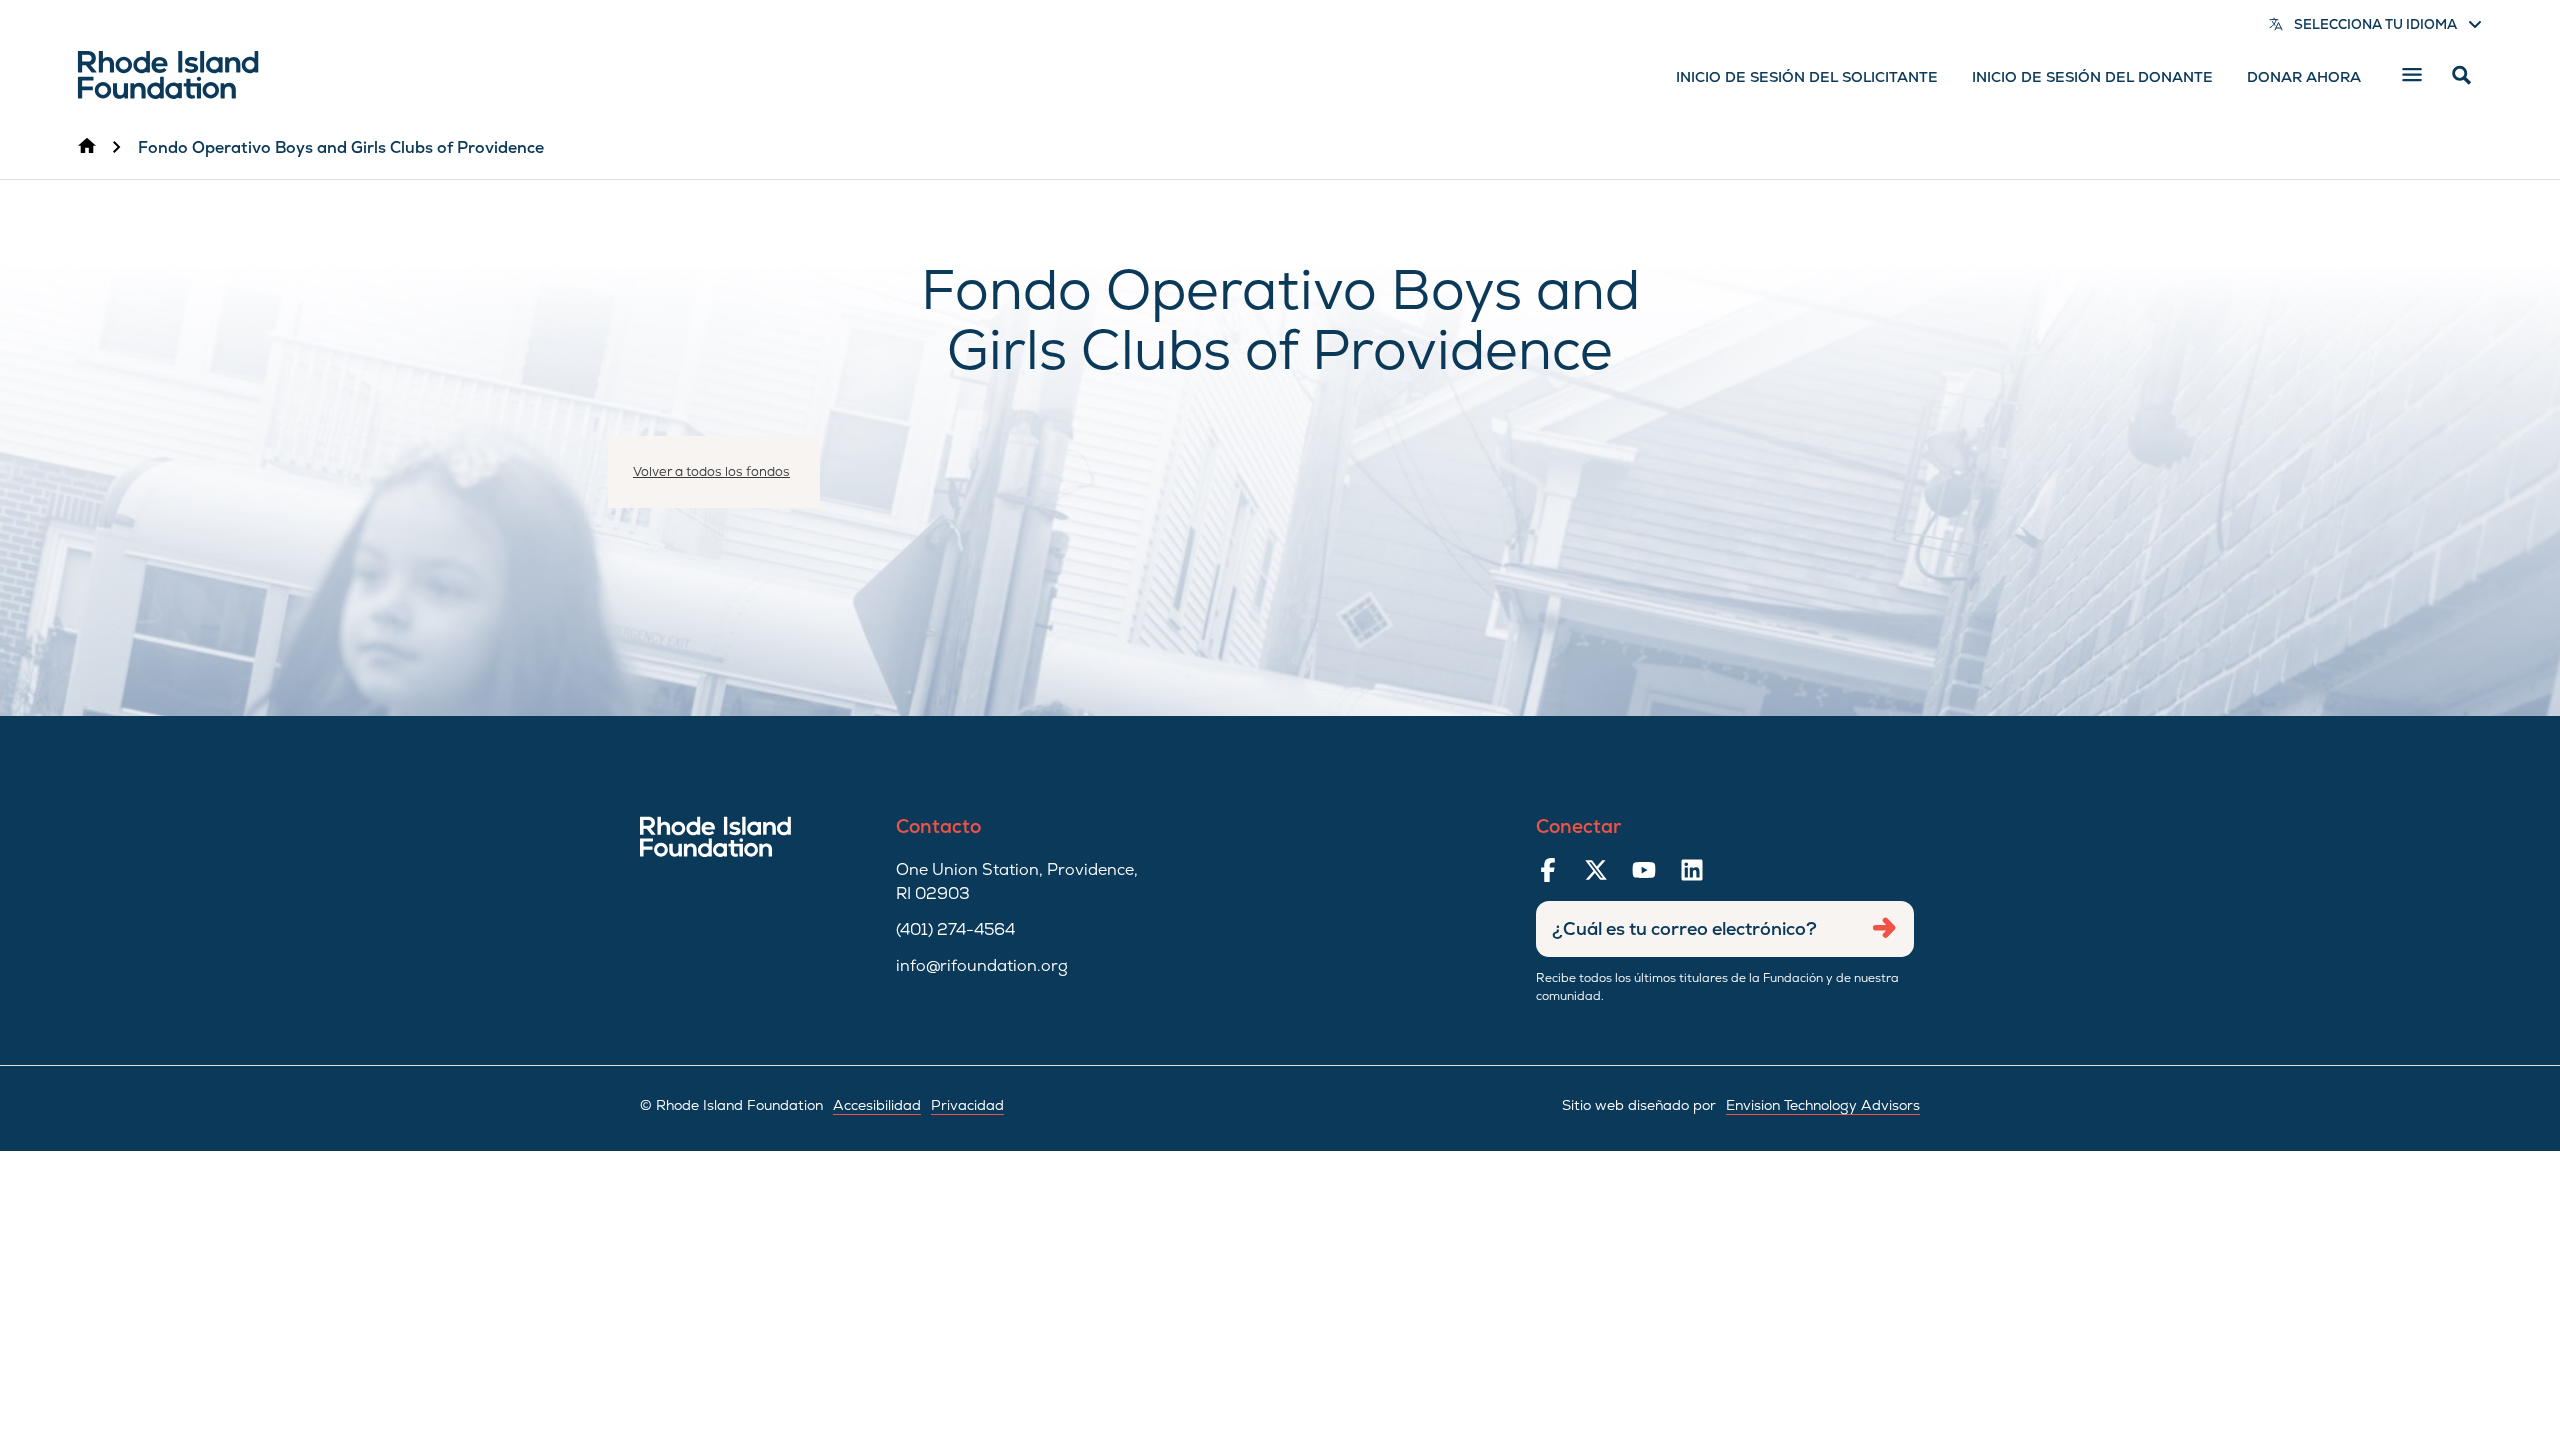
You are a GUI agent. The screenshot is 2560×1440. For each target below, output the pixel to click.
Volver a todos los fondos (711, 471)
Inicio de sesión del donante (2092, 77)
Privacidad (967, 1105)
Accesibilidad (877, 1105)
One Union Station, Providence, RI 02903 (1017, 881)
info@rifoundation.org (982, 965)
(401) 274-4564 (955, 929)
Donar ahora (2304, 77)
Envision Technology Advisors (1823, 1105)
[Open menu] (2412, 75)
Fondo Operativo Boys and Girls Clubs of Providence (341, 147)
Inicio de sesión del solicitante (1807, 77)
